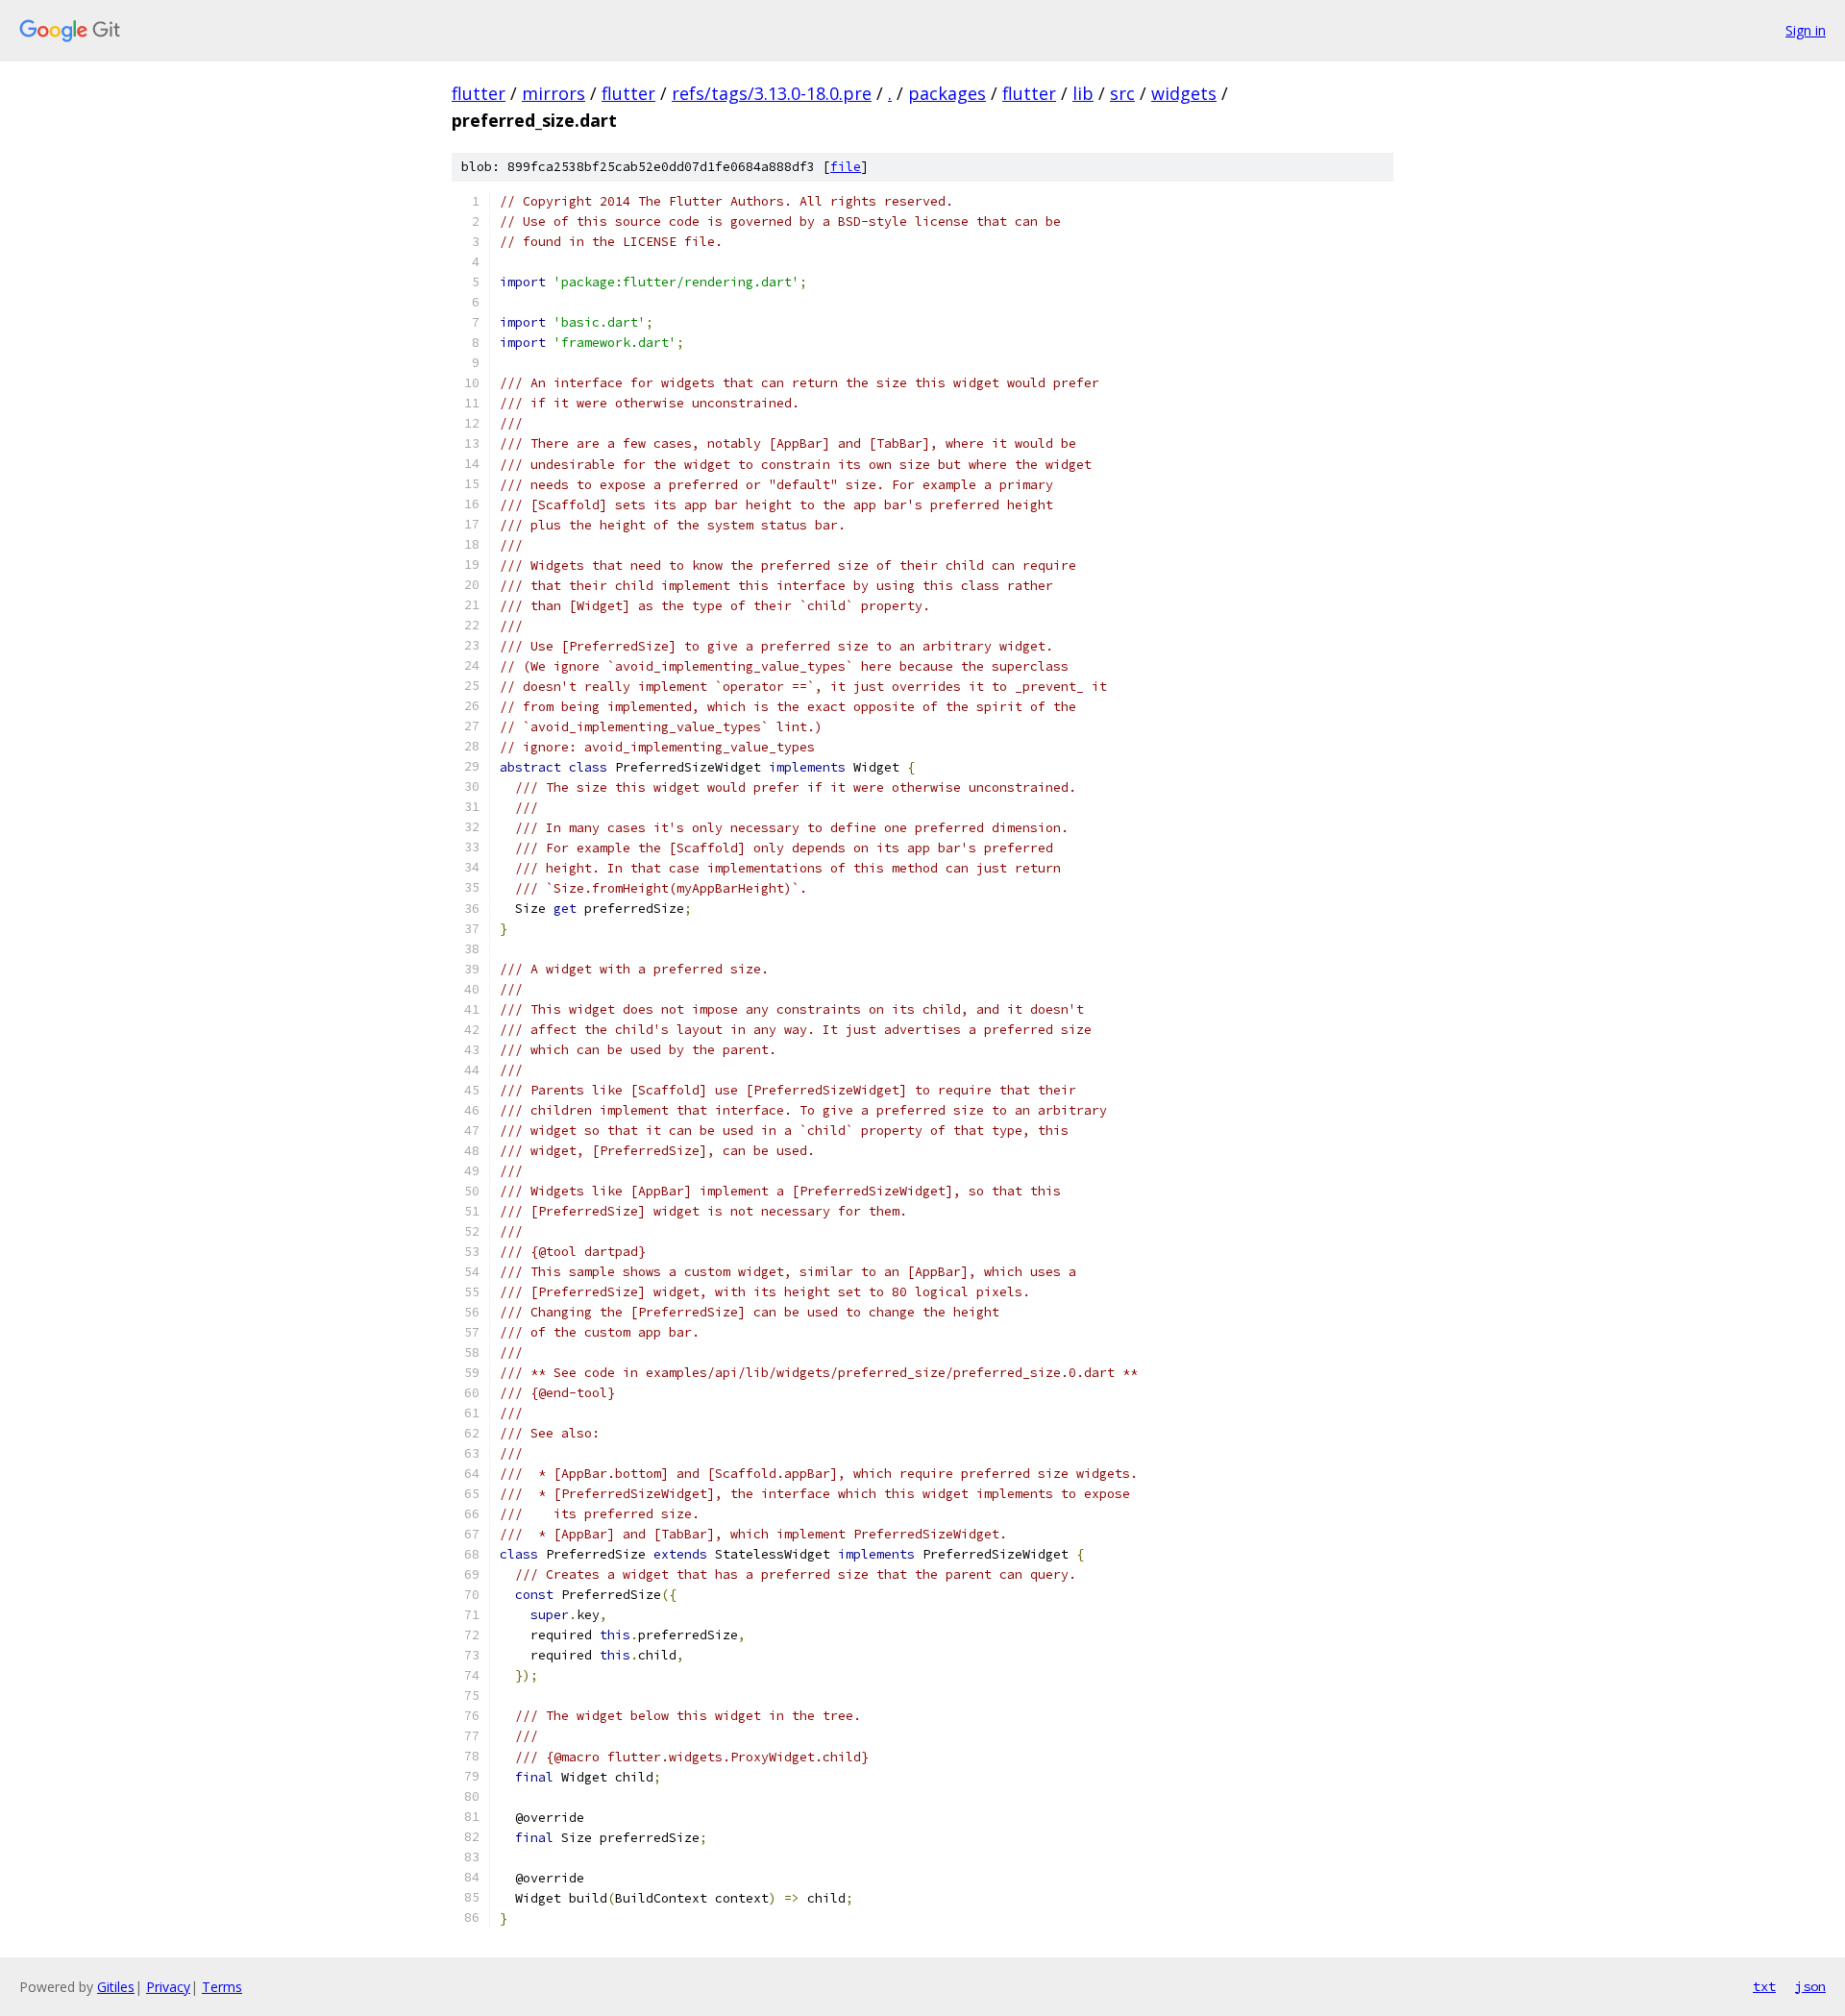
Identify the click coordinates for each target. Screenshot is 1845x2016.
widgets (1184, 93)
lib (1083, 93)
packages (947, 93)
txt (1764, 1986)
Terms (222, 1987)
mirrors (553, 93)
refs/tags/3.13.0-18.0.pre (772, 93)
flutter (479, 93)
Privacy (168, 1987)
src (1122, 93)
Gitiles (116, 1987)
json (1810, 1986)
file (846, 167)
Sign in (1806, 30)
